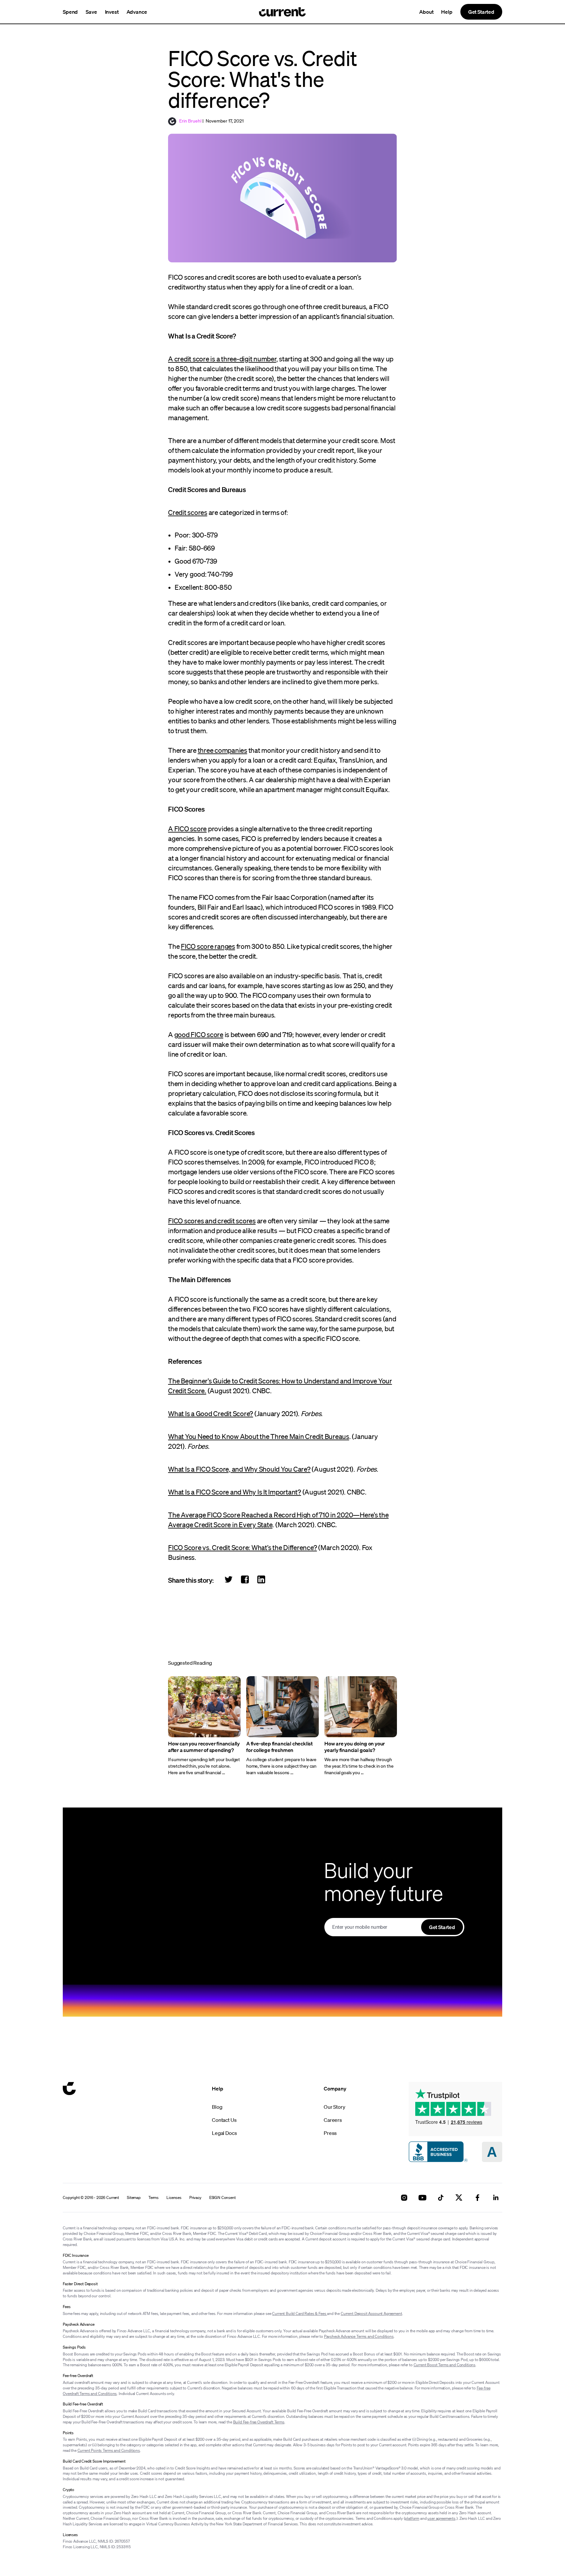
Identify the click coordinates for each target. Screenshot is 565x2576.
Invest (112, 12)
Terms (154, 2198)
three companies (223, 750)
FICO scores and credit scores (212, 1221)
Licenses (174, 2198)
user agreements (441, 2518)
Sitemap (134, 2198)
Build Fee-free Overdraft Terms (259, 2422)
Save (91, 12)
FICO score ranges (208, 946)
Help (447, 12)
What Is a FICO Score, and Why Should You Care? (239, 1469)
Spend (70, 12)
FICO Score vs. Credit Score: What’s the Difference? (242, 1547)
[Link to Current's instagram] (404, 2198)
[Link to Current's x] (459, 2198)
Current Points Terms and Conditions (109, 2450)
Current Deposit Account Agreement (371, 2313)
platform (412, 2518)
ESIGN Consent (223, 2198)
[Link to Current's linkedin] (496, 2198)
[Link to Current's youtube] (422, 2198)
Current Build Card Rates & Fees (300, 2313)
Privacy (195, 2198)
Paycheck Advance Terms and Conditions (359, 2336)
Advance (137, 12)
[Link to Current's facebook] (477, 2198)
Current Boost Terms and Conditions (445, 2365)
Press (330, 2133)
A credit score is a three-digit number (222, 359)
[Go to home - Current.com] (282, 12)
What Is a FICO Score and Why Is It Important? (235, 1492)
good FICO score (199, 1034)
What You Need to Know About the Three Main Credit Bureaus (259, 1436)
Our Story (334, 2107)
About (426, 12)
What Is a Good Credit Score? (211, 1413)
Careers (333, 2120)
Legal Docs (224, 2133)
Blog (217, 2107)
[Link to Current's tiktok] (441, 2198)
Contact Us (224, 2120)
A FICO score (187, 829)
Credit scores (188, 512)
